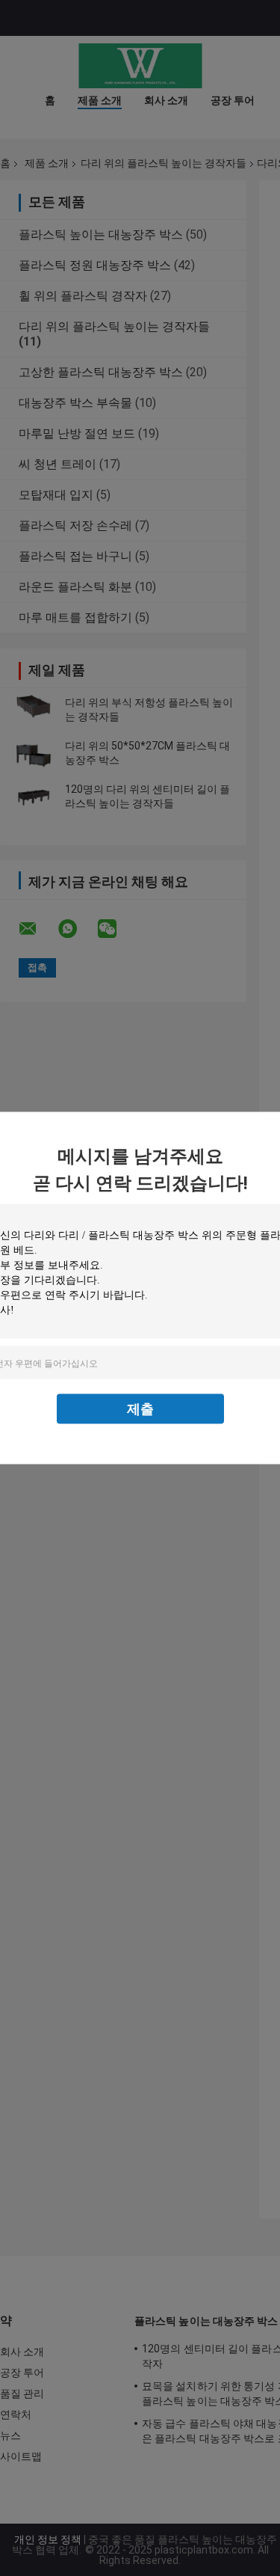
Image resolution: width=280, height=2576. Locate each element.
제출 (140, 1409)
